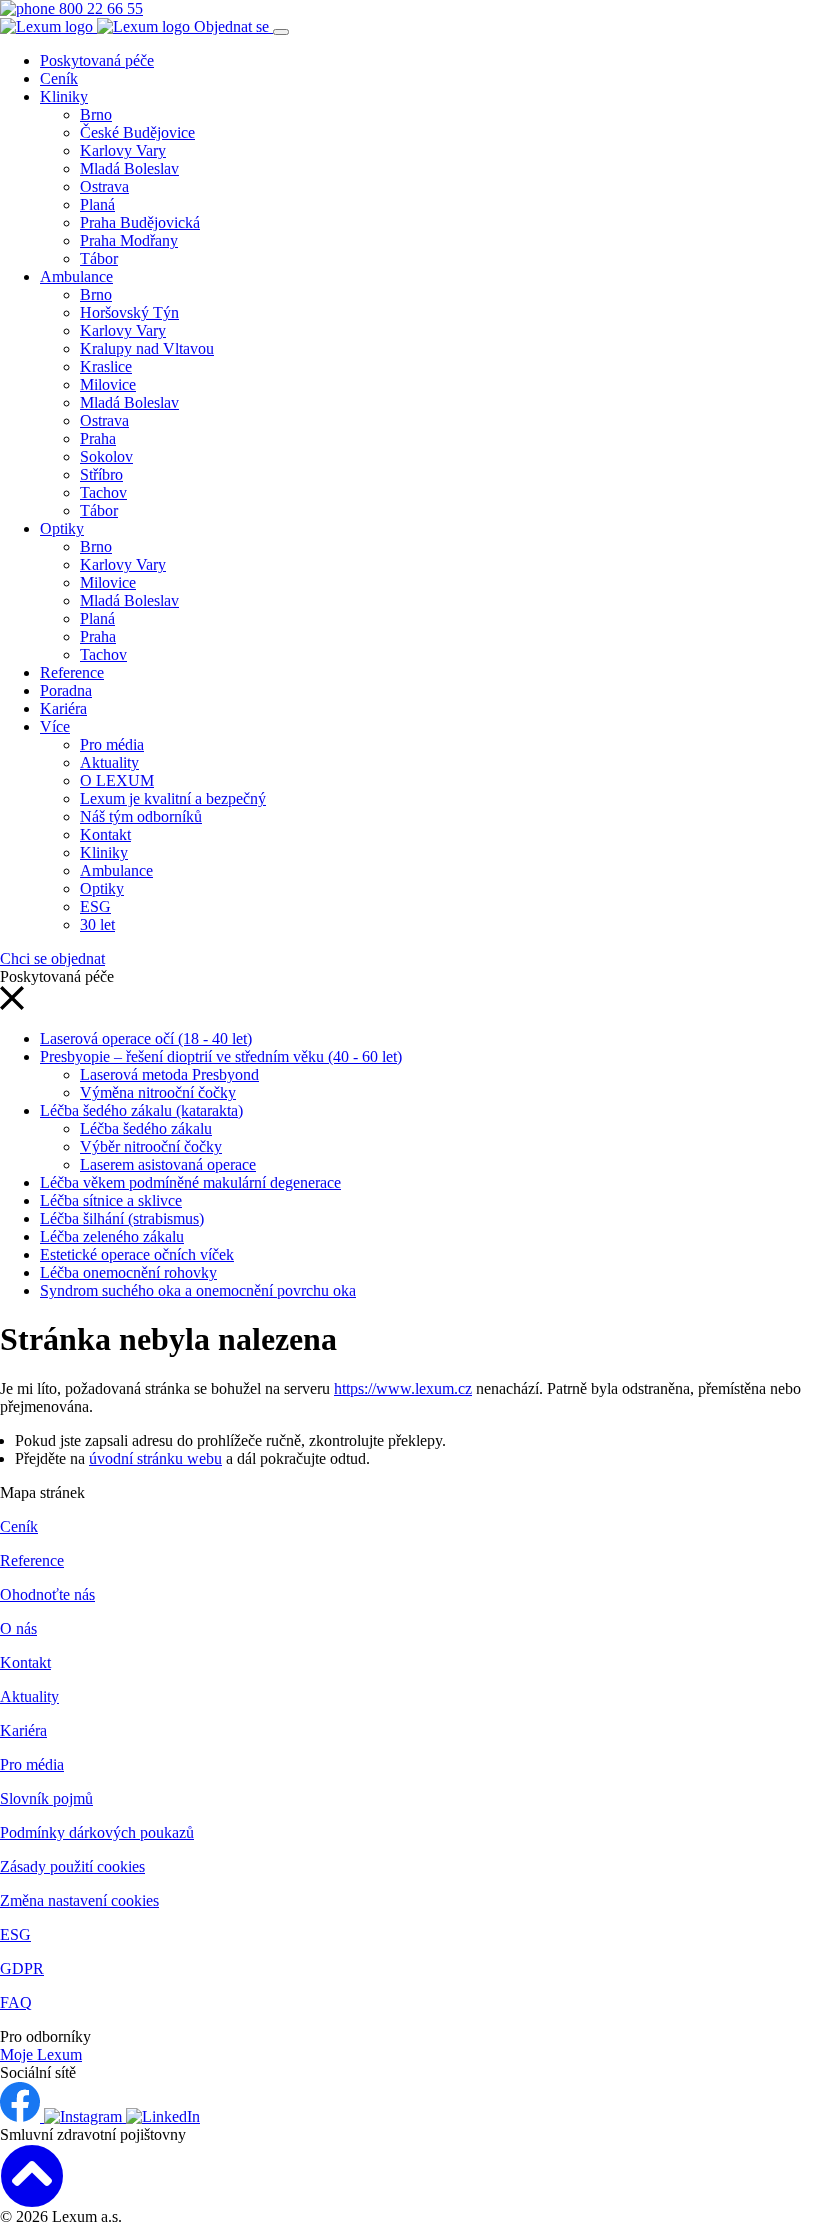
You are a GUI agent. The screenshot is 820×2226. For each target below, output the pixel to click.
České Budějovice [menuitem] (137, 132)
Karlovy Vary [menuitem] (123, 150)
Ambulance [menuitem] (76, 276)
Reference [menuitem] (72, 672)
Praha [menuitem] (98, 438)
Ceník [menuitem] (59, 78)
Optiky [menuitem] (62, 528)
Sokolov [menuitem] (106, 456)
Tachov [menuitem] (103, 492)
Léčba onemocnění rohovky (128, 1272)
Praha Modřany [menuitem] (129, 240)
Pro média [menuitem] (112, 744)
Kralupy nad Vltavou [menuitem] (147, 348)
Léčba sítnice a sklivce (111, 1200)
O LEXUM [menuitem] (117, 780)
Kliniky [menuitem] (64, 96)
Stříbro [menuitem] (101, 474)
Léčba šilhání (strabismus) (122, 1218)
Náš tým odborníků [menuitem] (141, 816)
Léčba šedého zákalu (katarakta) (141, 1110)
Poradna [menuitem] (66, 690)
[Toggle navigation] (281, 32)
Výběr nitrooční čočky (151, 1146)
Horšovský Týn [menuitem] (129, 312)
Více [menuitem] (55, 726)
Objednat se (233, 26)
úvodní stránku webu (155, 1458)
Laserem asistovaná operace (168, 1164)
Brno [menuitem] (96, 114)
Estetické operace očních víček (137, 1254)
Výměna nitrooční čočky (158, 1092)
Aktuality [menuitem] (109, 762)
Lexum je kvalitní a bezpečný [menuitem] (173, 798)
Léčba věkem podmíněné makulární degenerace (190, 1182)
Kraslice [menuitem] (106, 366)
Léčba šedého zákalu (146, 1128)
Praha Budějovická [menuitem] (140, 222)
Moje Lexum (41, 2054)
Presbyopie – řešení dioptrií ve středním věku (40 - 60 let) (221, 1056)
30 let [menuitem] (97, 924)
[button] (12, 1004)
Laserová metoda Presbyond (169, 1074)
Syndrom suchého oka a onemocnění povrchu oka (198, 1290)
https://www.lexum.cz (403, 1388)
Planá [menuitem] (97, 204)
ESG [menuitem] (95, 906)
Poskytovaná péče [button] (97, 60)
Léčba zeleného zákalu (112, 1236)
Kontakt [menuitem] (105, 834)
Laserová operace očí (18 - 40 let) (146, 1038)
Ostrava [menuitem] (104, 186)
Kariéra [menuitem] (63, 708)
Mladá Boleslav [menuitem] (129, 168)
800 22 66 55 (99, 8)
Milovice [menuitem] (108, 384)
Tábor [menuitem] (99, 258)
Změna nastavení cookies (79, 1900)
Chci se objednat (52, 958)
